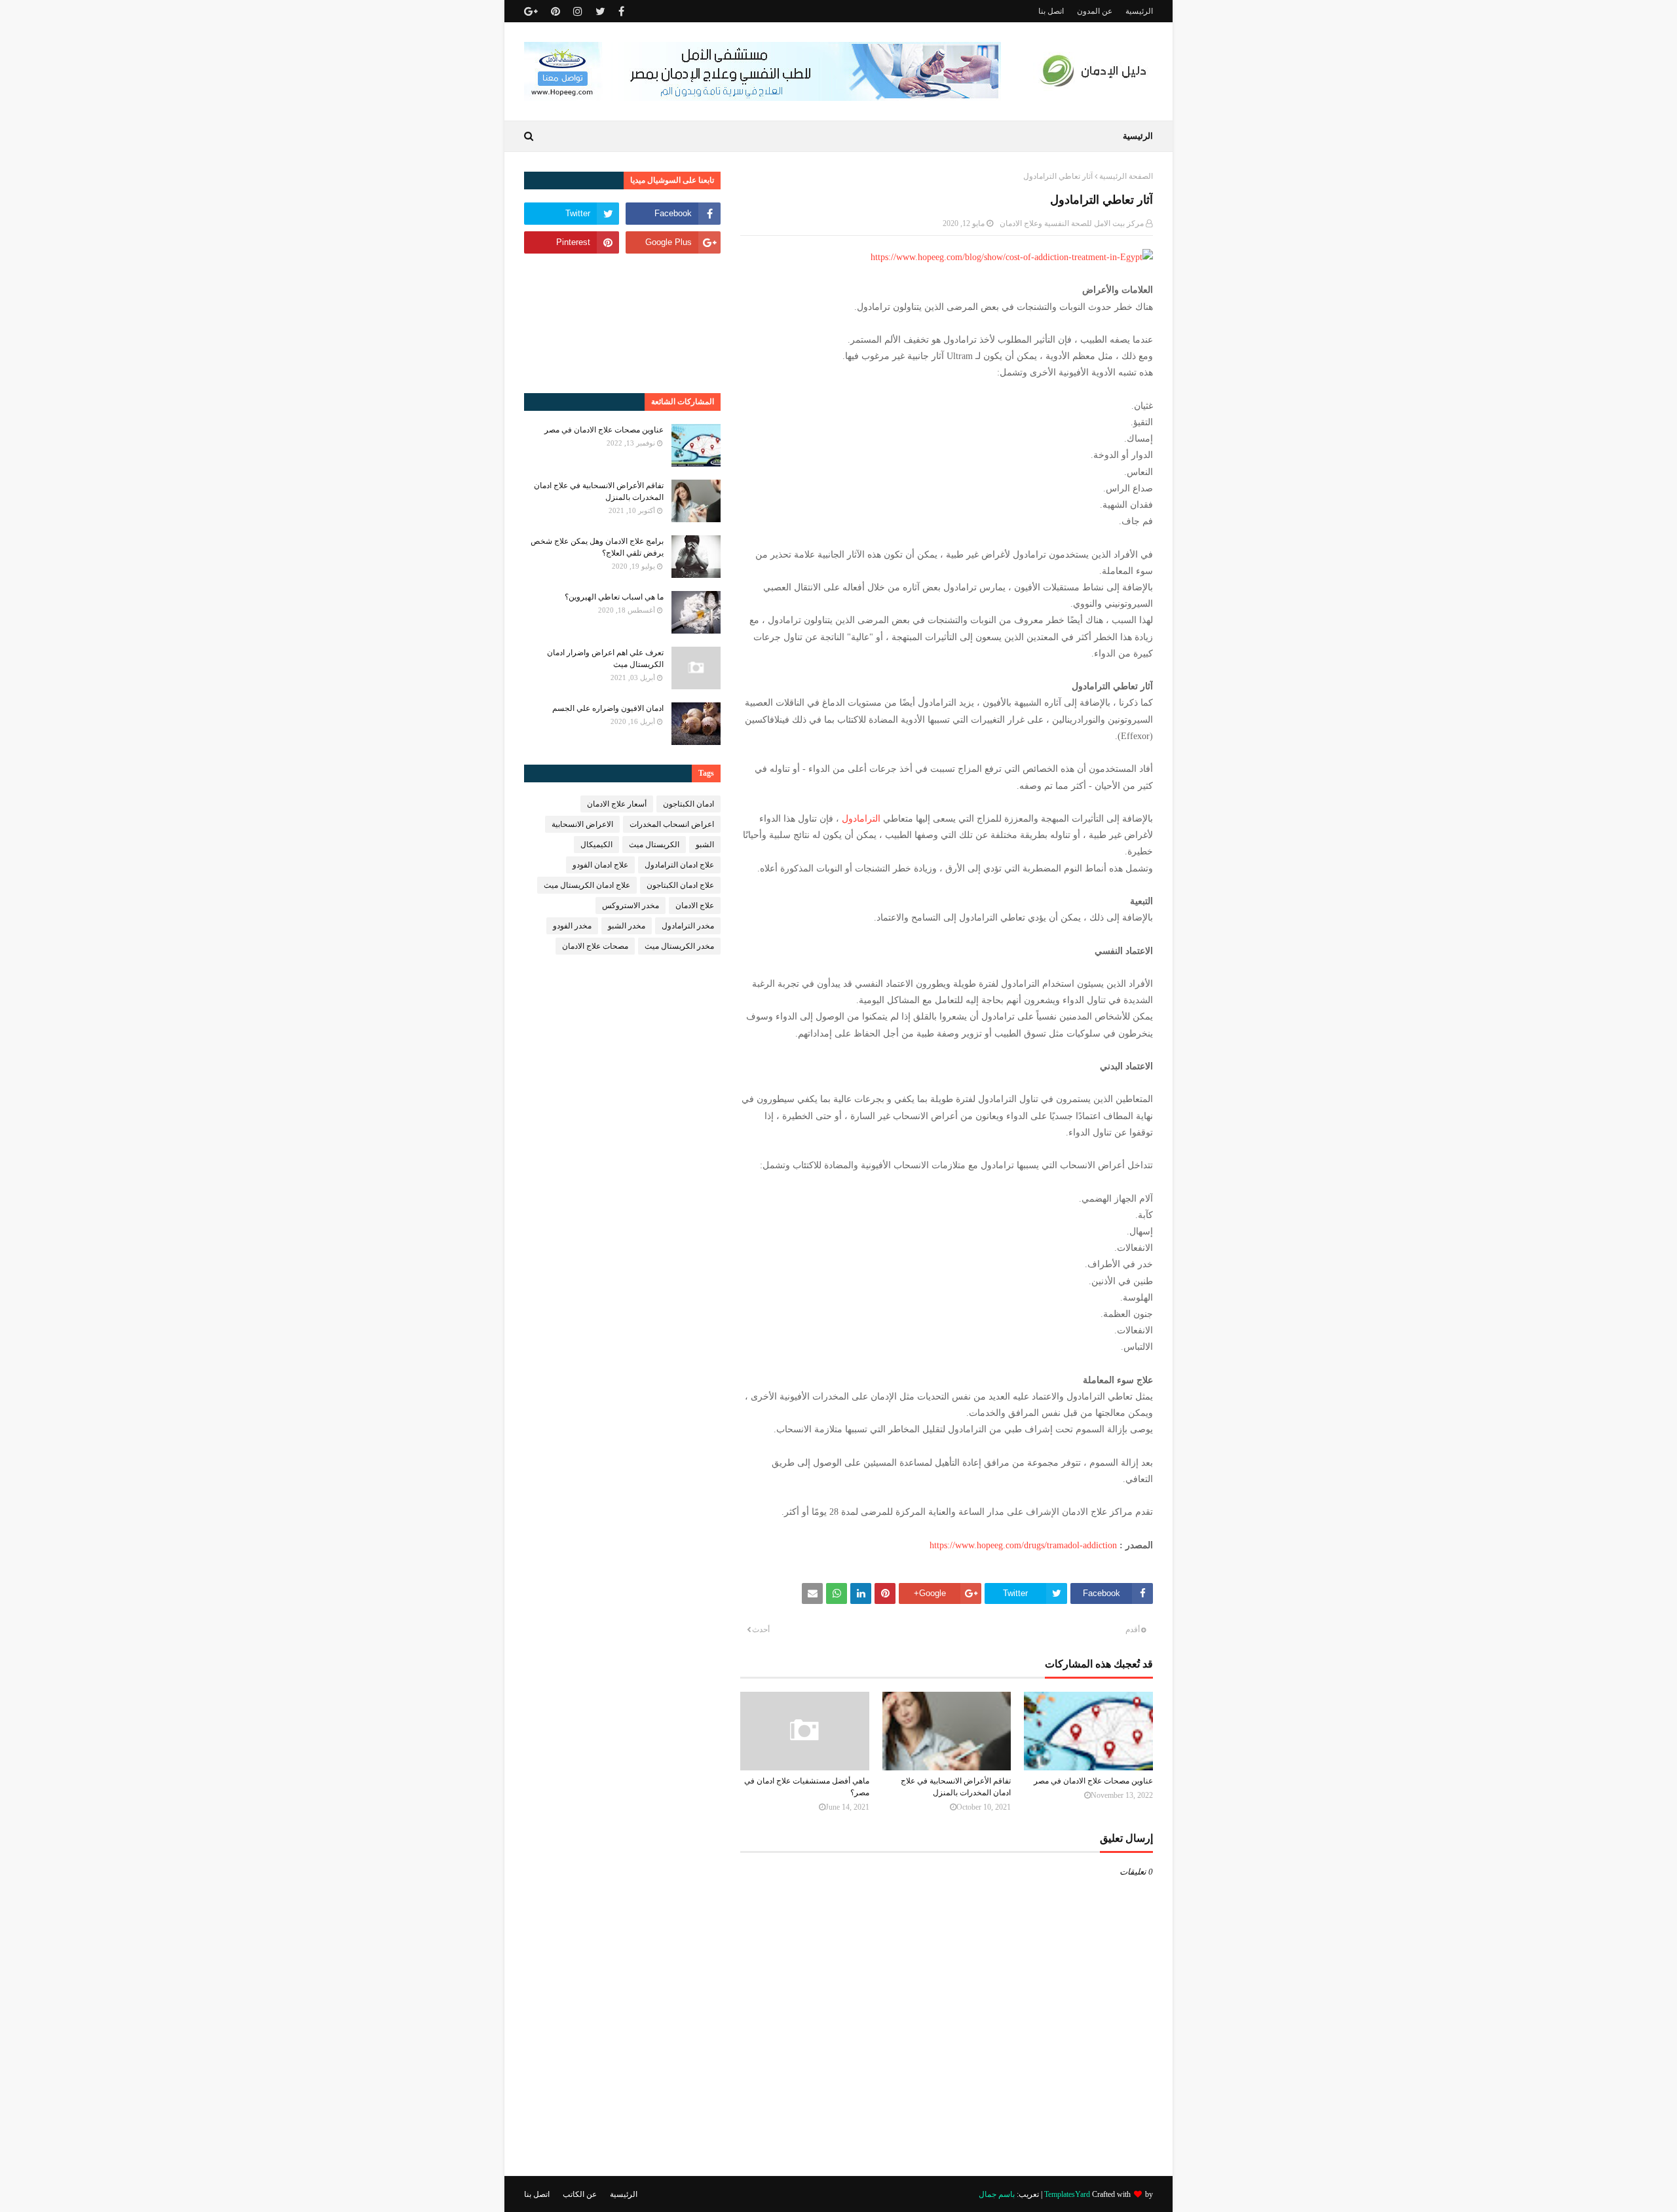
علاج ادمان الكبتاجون (680, 885)
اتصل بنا (1051, 11)
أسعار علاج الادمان (617, 804)
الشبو (705, 845)
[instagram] (578, 11)
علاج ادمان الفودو (600, 865)
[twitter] (600, 11)
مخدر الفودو (572, 926)
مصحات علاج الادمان (595, 946)
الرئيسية (1139, 11)
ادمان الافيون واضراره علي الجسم (608, 708)
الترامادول (861, 819)
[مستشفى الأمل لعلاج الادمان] (763, 98)
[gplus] (533, 11)
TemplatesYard (1067, 2194)
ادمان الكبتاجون (688, 804)
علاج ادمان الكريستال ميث (587, 885)
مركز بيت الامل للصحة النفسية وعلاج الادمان (1072, 223)
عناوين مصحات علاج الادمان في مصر (1093, 1781)
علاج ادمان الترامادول (679, 865)
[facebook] (621, 11)
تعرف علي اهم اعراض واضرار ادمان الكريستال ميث (605, 658)
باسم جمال (997, 2194)
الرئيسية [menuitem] (1138, 136)
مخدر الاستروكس (631, 906)
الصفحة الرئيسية (1126, 176)
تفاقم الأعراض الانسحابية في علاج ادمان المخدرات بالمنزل (956, 1787)
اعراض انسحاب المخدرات (672, 824)
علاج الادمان (695, 906)
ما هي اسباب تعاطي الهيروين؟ (614, 597)
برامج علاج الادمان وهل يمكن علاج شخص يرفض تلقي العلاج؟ (597, 547)
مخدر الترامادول (688, 926)
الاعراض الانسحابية (582, 824)
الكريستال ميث (654, 845)
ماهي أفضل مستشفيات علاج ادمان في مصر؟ (807, 1787)
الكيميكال (596, 845)
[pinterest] (556, 11)
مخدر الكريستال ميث (679, 946)
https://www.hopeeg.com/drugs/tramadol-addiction (1023, 1545)
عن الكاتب (580, 2194)
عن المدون (1095, 11)
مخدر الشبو (627, 926)
